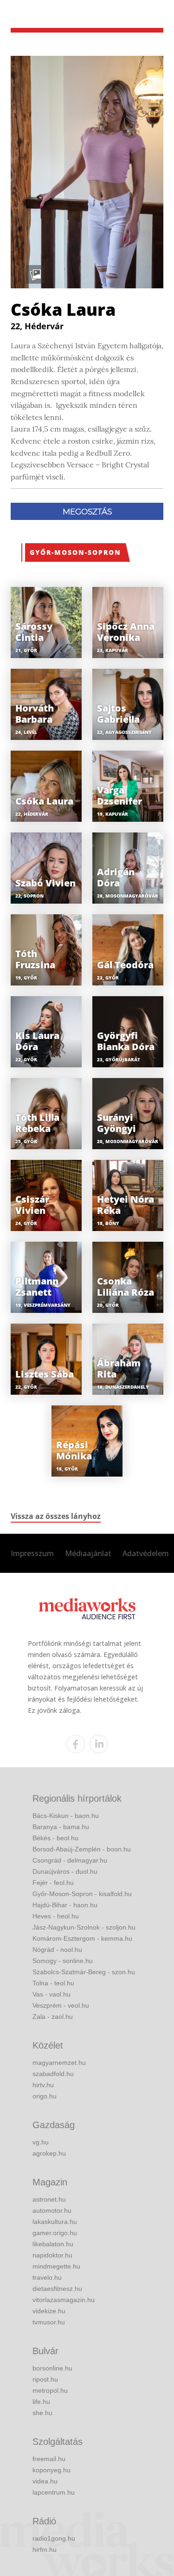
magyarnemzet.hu (59, 2063)
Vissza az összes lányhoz (56, 1516)
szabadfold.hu (53, 2074)
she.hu (42, 2413)
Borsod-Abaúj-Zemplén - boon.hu (82, 1849)
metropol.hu (50, 2390)
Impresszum (32, 1553)
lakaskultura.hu (55, 2222)
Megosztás (87, 512)
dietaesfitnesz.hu (57, 2289)
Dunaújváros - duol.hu (65, 1871)
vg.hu (41, 2142)
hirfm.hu (45, 2549)
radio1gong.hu (54, 2538)
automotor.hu (52, 2210)
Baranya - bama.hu (61, 1827)
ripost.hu (45, 2379)
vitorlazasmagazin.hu (64, 2300)
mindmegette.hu (56, 2266)
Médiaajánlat (88, 1553)
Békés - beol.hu (55, 1838)
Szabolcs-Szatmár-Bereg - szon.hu (84, 1972)
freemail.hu (49, 2459)
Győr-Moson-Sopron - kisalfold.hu (82, 1894)
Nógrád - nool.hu (57, 1950)
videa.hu (45, 2481)
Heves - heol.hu (56, 1916)
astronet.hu (49, 2199)
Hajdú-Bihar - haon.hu (65, 1905)
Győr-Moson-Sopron (75, 552)
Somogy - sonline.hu (63, 1961)
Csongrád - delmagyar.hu (70, 1860)
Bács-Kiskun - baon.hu (66, 1816)
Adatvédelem (146, 1553)
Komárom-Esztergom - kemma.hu (82, 1938)
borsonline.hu (52, 2368)
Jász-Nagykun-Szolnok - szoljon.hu (84, 1927)
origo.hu (45, 2096)
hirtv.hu (43, 2085)
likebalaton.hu (53, 2244)
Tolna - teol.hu (53, 1983)
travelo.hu (47, 2277)
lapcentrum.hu (54, 2492)
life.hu (41, 2402)
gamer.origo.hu (55, 2233)
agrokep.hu (49, 2153)
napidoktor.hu (52, 2255)
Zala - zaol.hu (53, 2017)
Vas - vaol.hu (52, 1994)
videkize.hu (49, 2311)
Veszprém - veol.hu (61, 2005)
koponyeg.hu (52, 2470)
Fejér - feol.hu (53, 1883)
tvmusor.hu (49, 2322)
